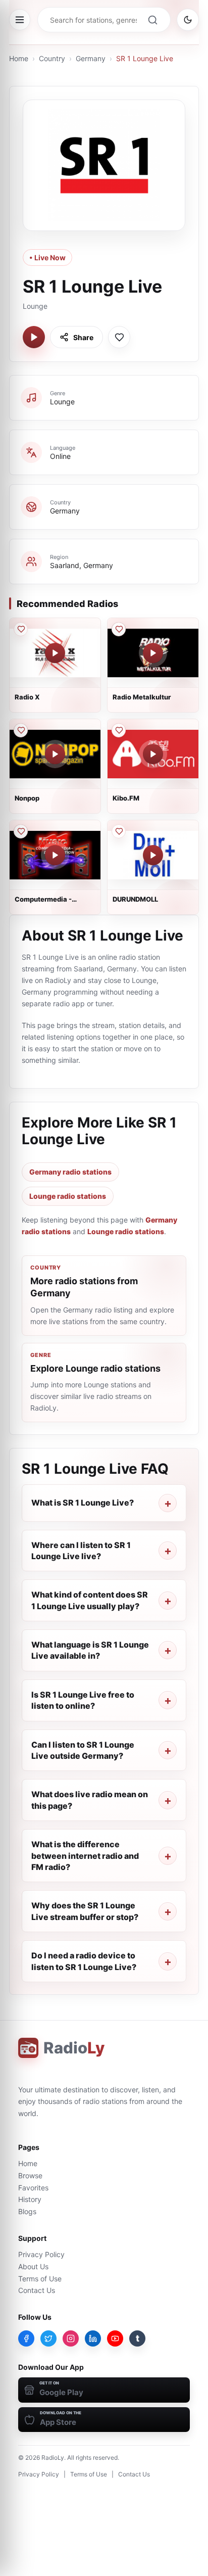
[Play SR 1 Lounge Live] (34, 337)
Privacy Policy (41, 2254)
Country (52, 58)
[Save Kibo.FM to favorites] (119, 730)
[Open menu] (20, 20)
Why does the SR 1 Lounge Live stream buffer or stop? (85, 1911)
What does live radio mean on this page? (90, 1800)
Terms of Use (40, 2279)
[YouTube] (115, 2338)
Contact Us (37, 2290)
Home (19, 58)
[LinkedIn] (93, 2338)
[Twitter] (48, 2338)
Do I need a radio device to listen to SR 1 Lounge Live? (84, 1961)
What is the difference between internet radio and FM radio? (85, 1856)
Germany (91, 58)
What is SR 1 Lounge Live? (83, 1503)
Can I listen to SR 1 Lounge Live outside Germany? (83, 1750)
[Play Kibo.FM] (153, 754)
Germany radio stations (70, 1172)
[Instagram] (71, 2338)
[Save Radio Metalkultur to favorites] (119, 629)
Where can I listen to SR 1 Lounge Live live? (81, 1551)
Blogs (27, 2211)
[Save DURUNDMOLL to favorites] (119, 831)
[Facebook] (26, 2338)
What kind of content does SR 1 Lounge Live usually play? (90, 1600)
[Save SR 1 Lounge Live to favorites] (119, 337)
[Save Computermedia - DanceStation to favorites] (21, 831)
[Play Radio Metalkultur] (153, 653)
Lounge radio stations (68, 1196)
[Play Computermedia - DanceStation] (55, 855)
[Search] (152, 20)
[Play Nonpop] (55, 754)
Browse (30, 2175)
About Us (33, 2266)
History (30, 2199)
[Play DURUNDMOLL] (153, 855)
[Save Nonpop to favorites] (21, 730)
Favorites (33, 2188)
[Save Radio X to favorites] (21, 629)
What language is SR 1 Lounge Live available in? (90, 1650)
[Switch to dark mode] (188, 20)
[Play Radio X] (55, 653)
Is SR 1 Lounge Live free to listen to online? (83, 1700)
